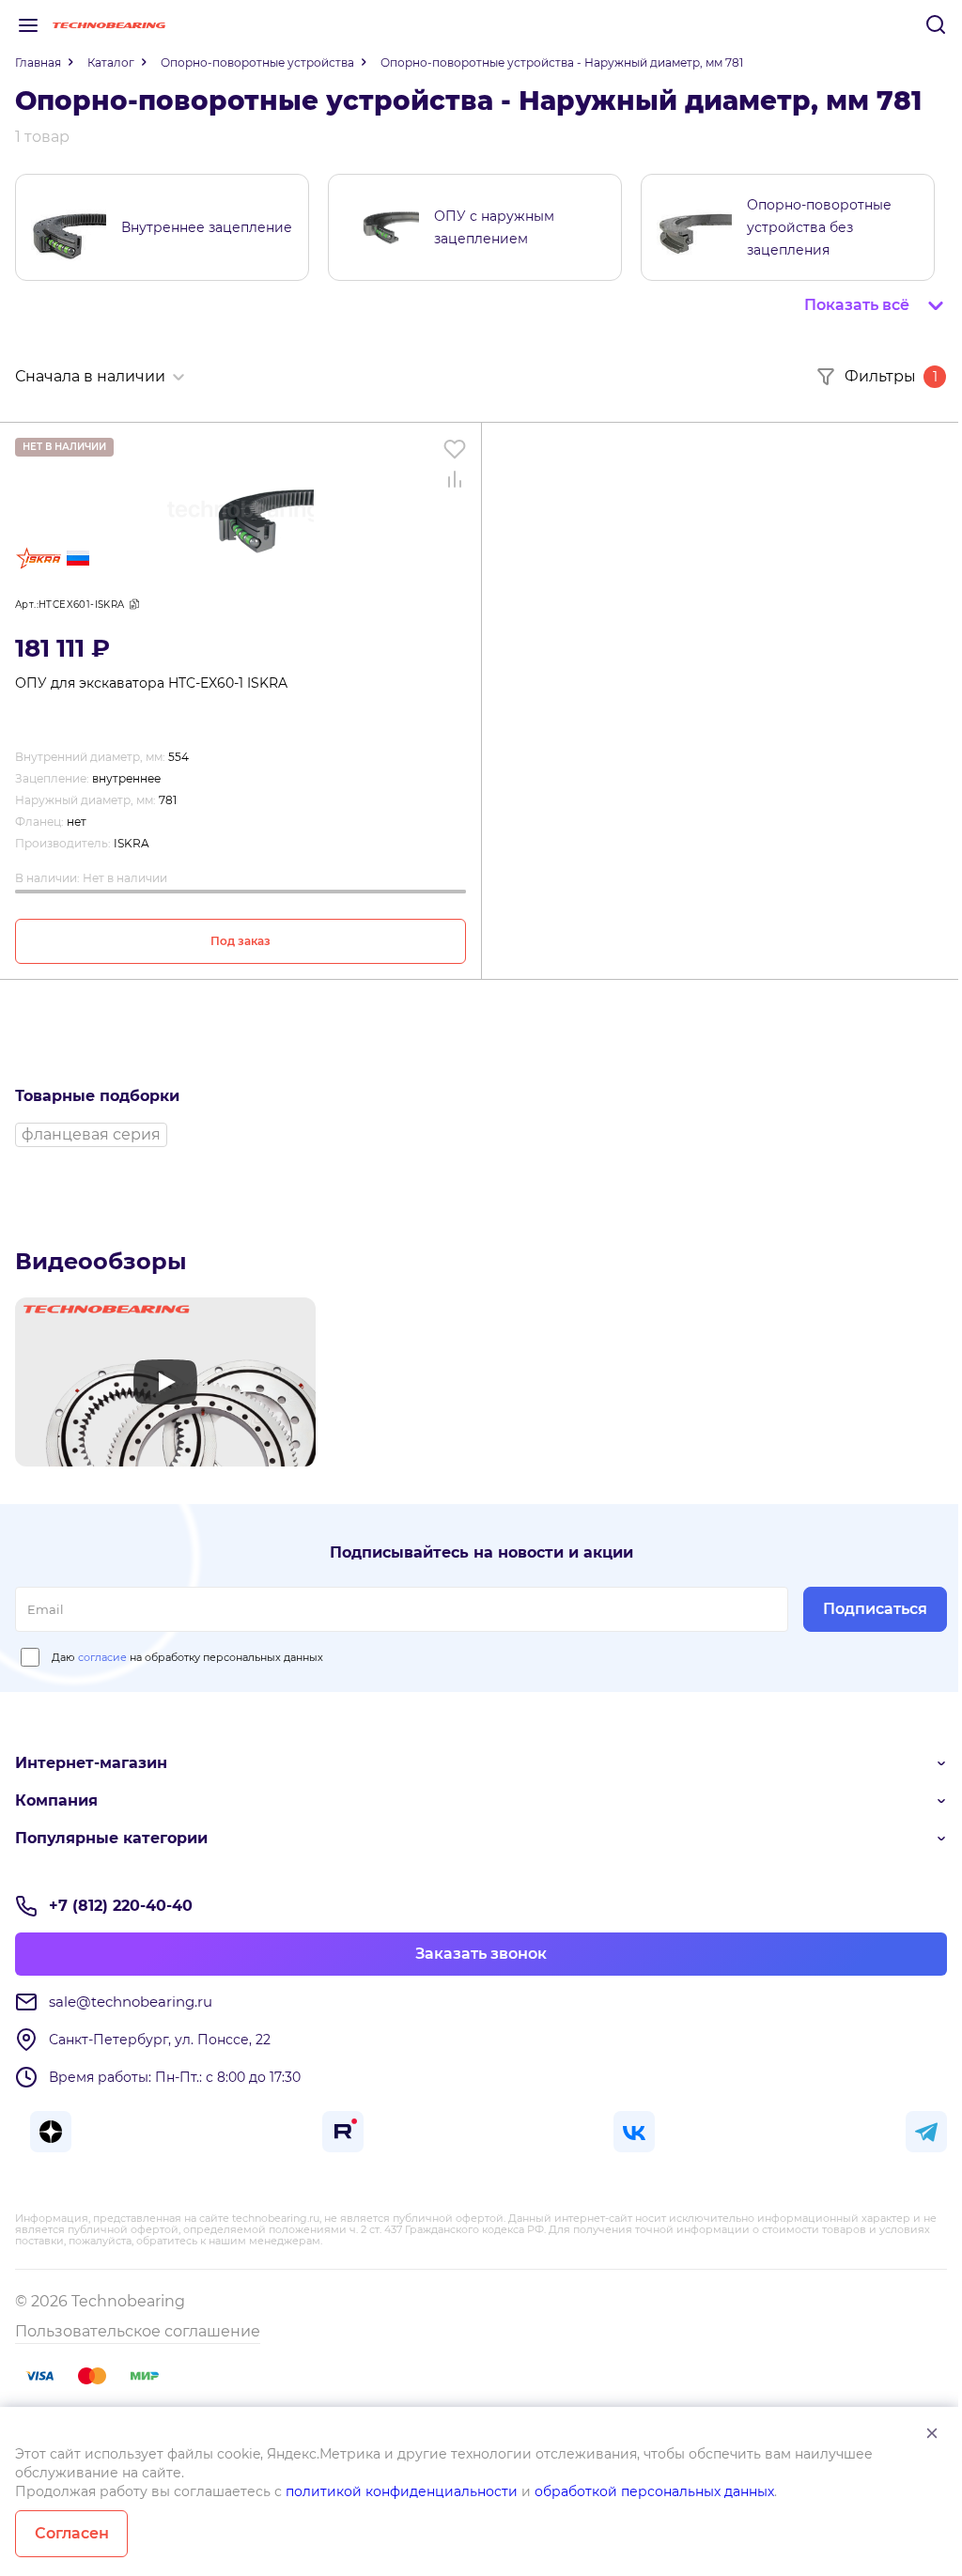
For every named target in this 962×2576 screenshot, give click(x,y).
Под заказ (240, 941)
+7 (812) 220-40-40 (121, 1906)
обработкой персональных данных (654, 2491)
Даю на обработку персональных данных (187, 1657)
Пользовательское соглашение (138, 2331)
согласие (102, 1657)
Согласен (72, 2533)
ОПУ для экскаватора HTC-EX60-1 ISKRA (151, 683)
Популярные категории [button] (111, 1838)
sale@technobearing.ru (131, 2002)
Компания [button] (56, 1800)
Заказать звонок (481, 1954)
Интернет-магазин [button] (91, 1763)
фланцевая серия (91, 1134)
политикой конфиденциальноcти (402, 2491)
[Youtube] (165, 1382)
